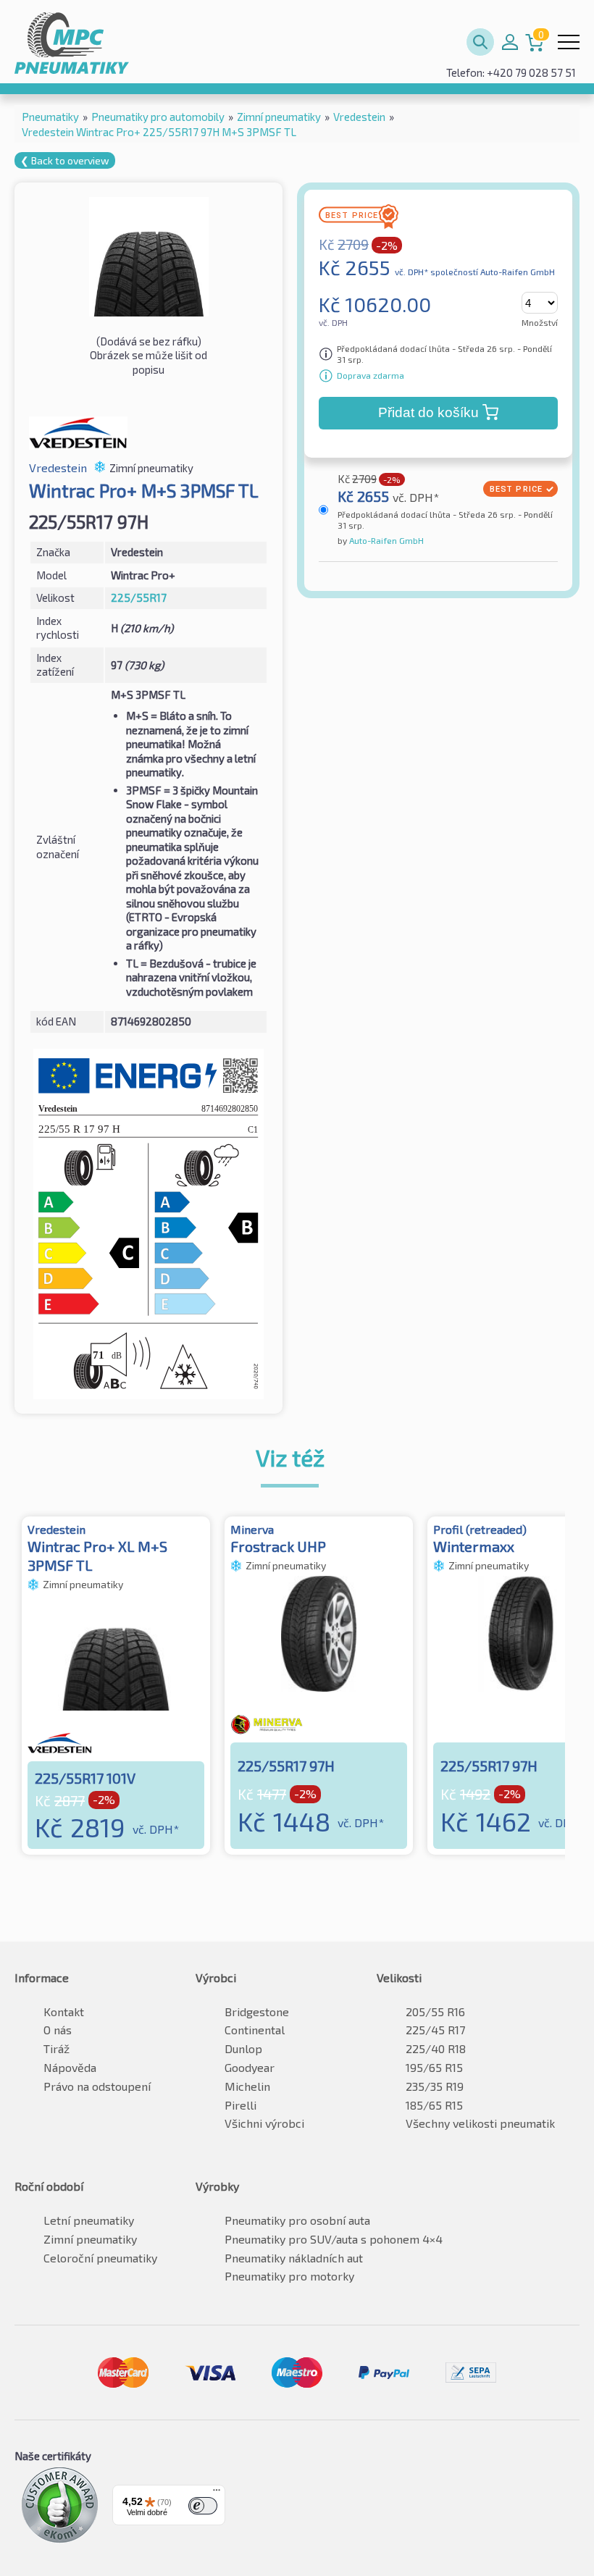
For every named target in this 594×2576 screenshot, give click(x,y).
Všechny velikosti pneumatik (480, 2123)
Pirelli (240, 2105)
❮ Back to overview (65, 160)
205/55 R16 (435, 2011)
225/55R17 (139, 597)
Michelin (247, 2086)
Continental (255, 2030)
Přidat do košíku (428, 412)
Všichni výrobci (264, 2123)
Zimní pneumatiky (90, 2239)
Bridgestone (257, 2011)
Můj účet (510, 42)
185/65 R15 (434, 2105)
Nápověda (70, 2067)
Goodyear (250, 2067)
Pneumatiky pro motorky (289, 2276)
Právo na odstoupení (97, 2086)
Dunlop (243, 2048)
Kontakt (64, 2011)
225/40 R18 (436, 2048)
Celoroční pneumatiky (100, 2258)
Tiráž (57, 2048)
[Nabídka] (217, 2493)
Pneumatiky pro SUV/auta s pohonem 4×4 (334, 2239)
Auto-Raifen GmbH (385, 540)
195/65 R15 (434, 2067)
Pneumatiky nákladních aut (294, 2258)
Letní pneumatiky (89, 2220)
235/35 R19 (435, 2086)
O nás (58, 2030)
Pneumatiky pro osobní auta (297, 2220)
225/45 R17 (435, 2030)
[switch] (203, 2506)
